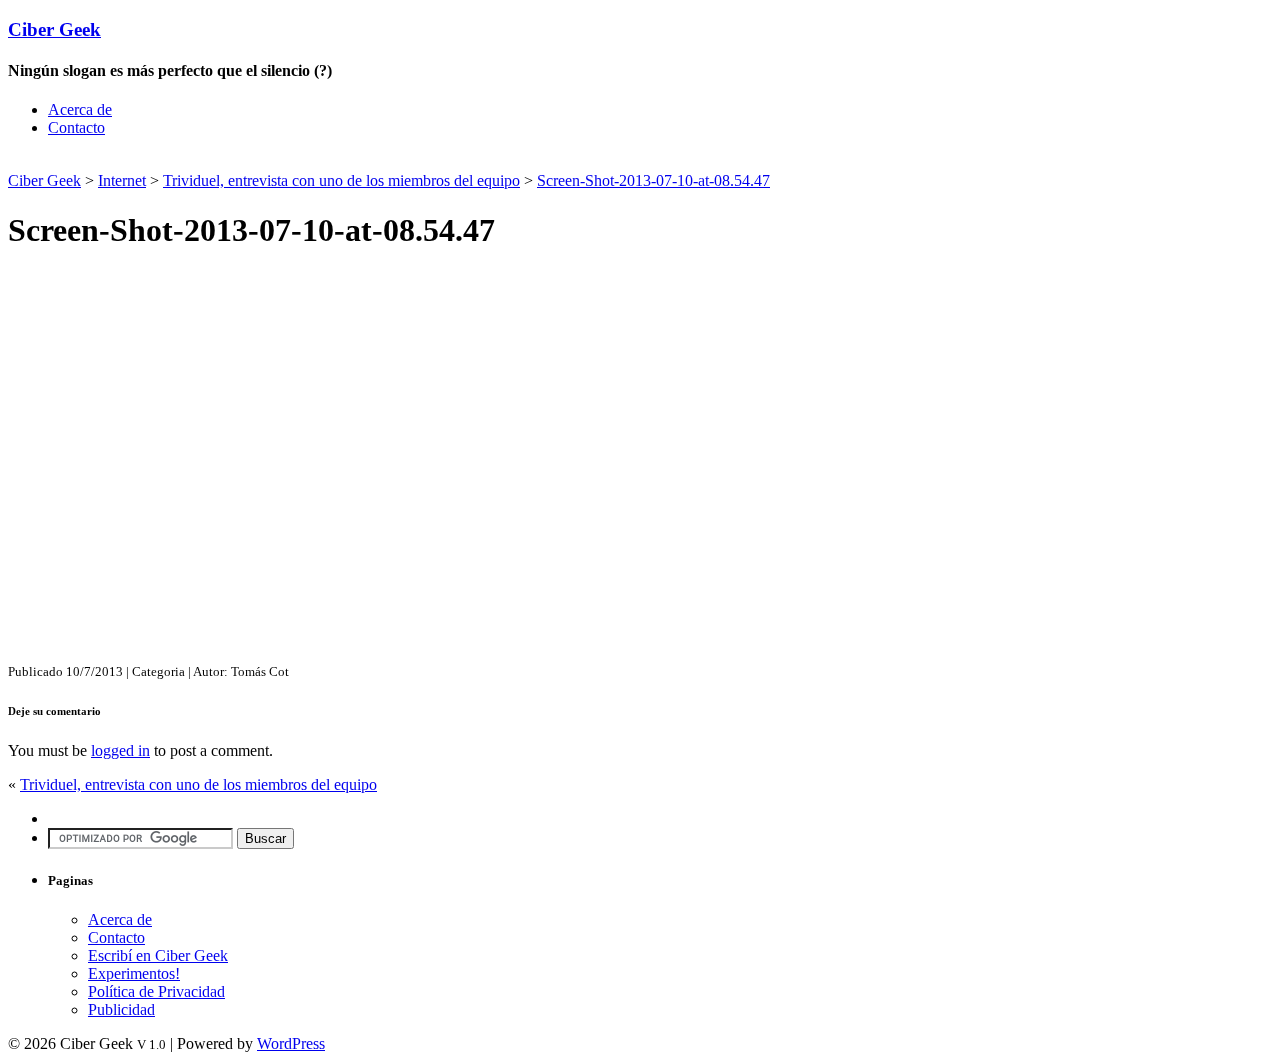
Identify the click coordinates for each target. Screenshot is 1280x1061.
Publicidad (121, 1009)
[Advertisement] (242, 160)
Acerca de (80, 109)
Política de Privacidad (156, 991)
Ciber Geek (54, 29)
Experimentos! (134, 973)
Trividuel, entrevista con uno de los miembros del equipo (341, 180)
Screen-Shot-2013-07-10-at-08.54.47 (653, 180)
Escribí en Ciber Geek (158, 955)
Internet (122, 180)
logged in (120, 750)
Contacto (76, 127)
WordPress (291, 1043)
